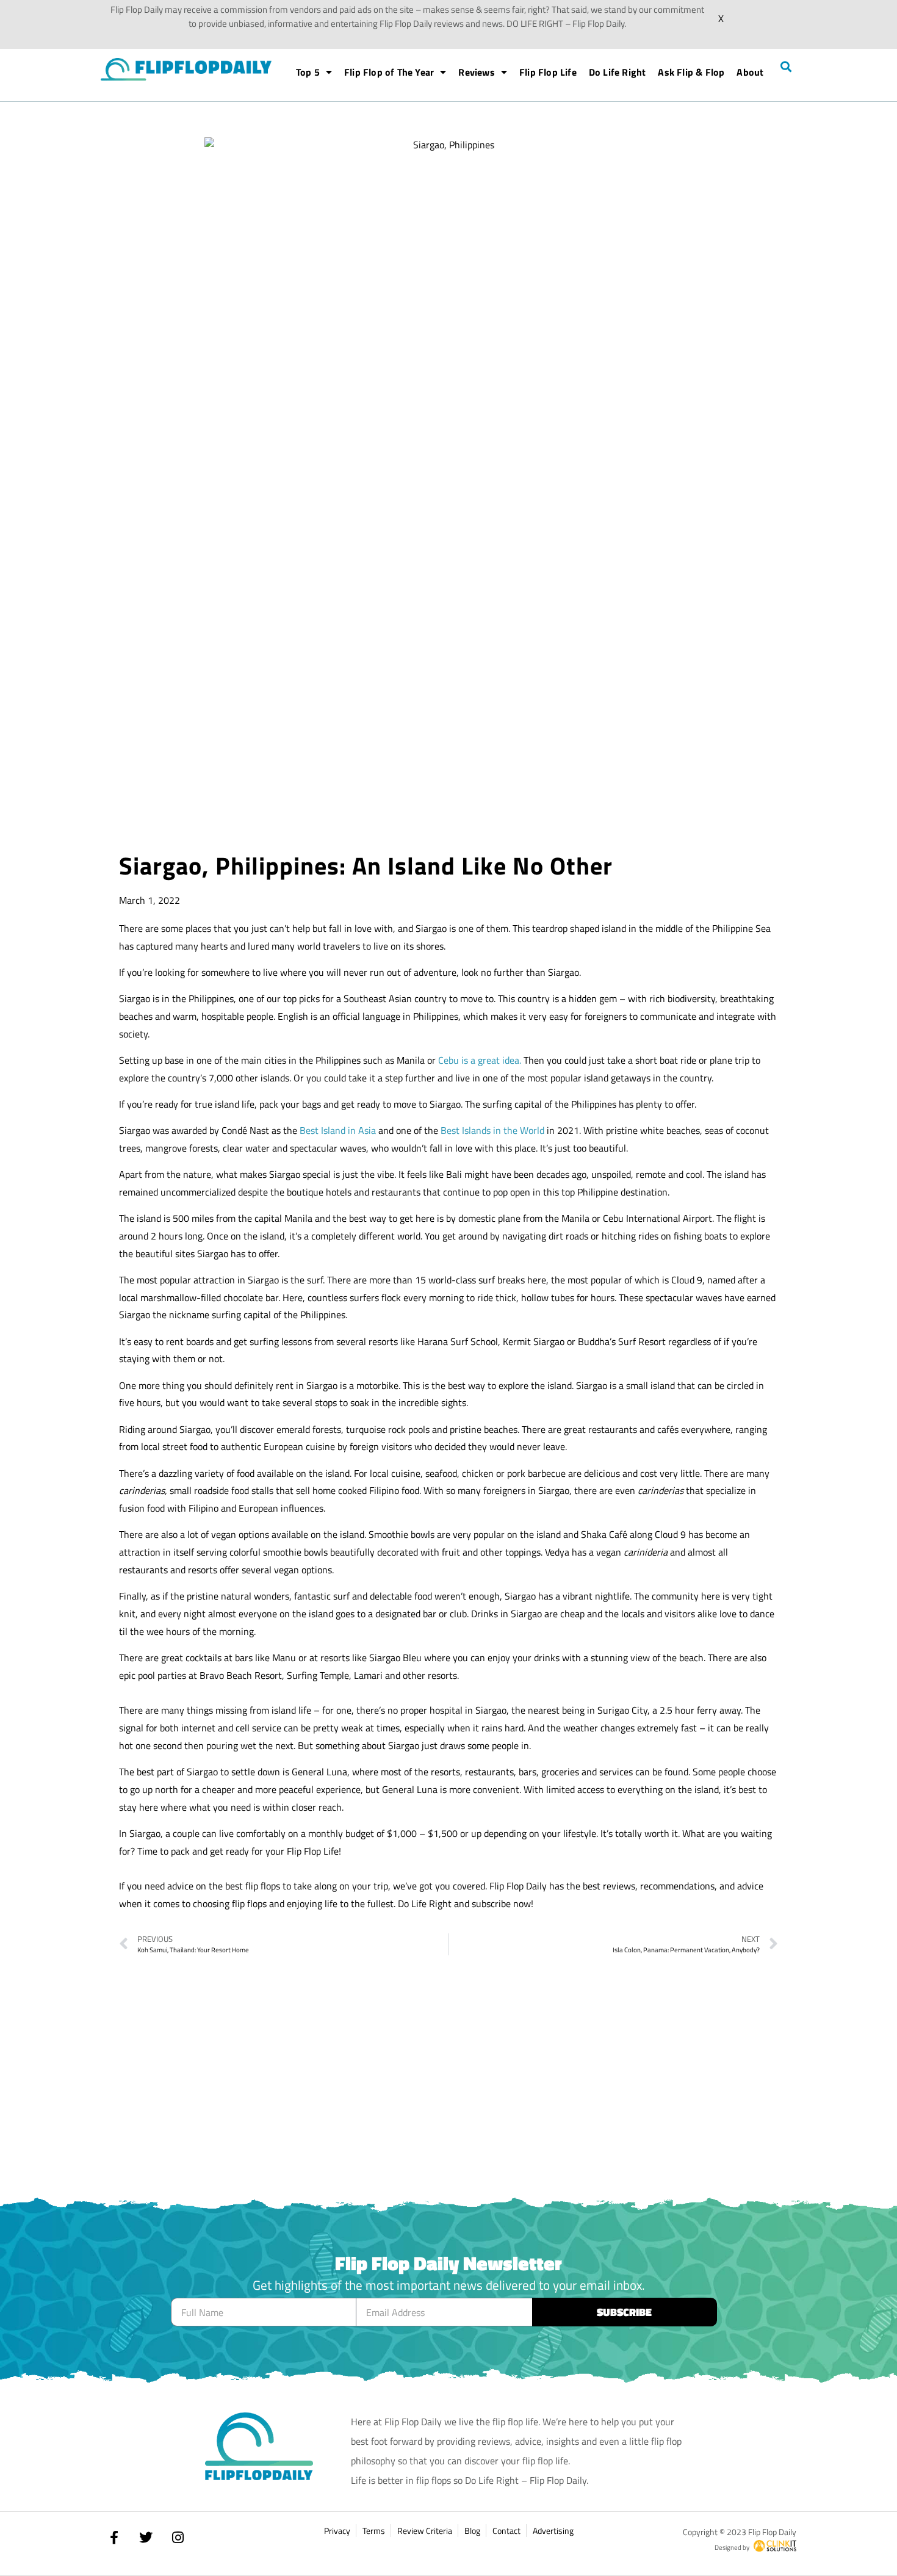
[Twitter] (146, 2538)
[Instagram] (178, 2538)
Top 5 (308, 72)
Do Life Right (618, 72)
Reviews (476, 72)
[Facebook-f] (114, 2538)
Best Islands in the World (492, 1130)
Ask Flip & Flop (691, 72)
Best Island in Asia (338, 1130)
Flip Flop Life (548, 72)
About (750, 72)
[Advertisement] (448, 741)
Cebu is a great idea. (480, 1060)
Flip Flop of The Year (389, 72)
